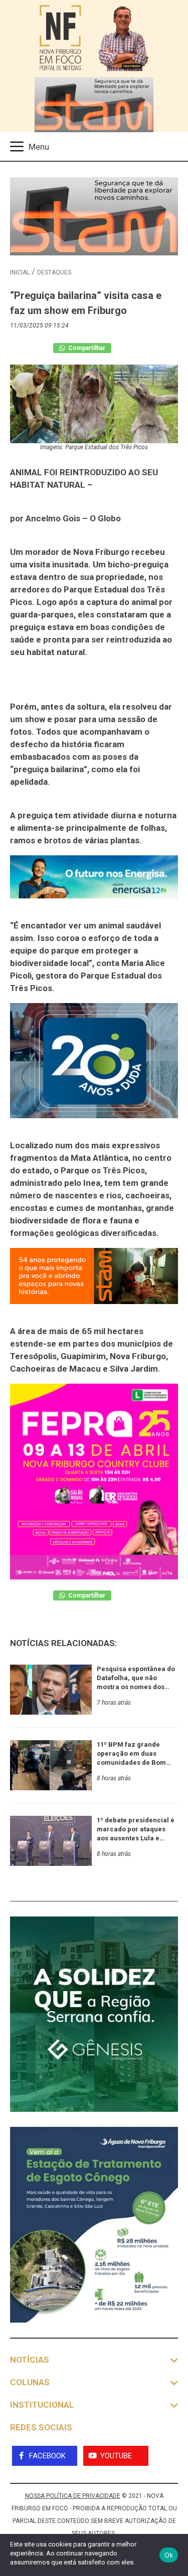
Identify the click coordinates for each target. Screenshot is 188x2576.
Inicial (20, 272)
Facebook (47, 2456)
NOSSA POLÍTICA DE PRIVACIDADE (73, 2496)
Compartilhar (86, 348)
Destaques (54, 272)
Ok (169, 2555)
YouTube (116, 2456)
